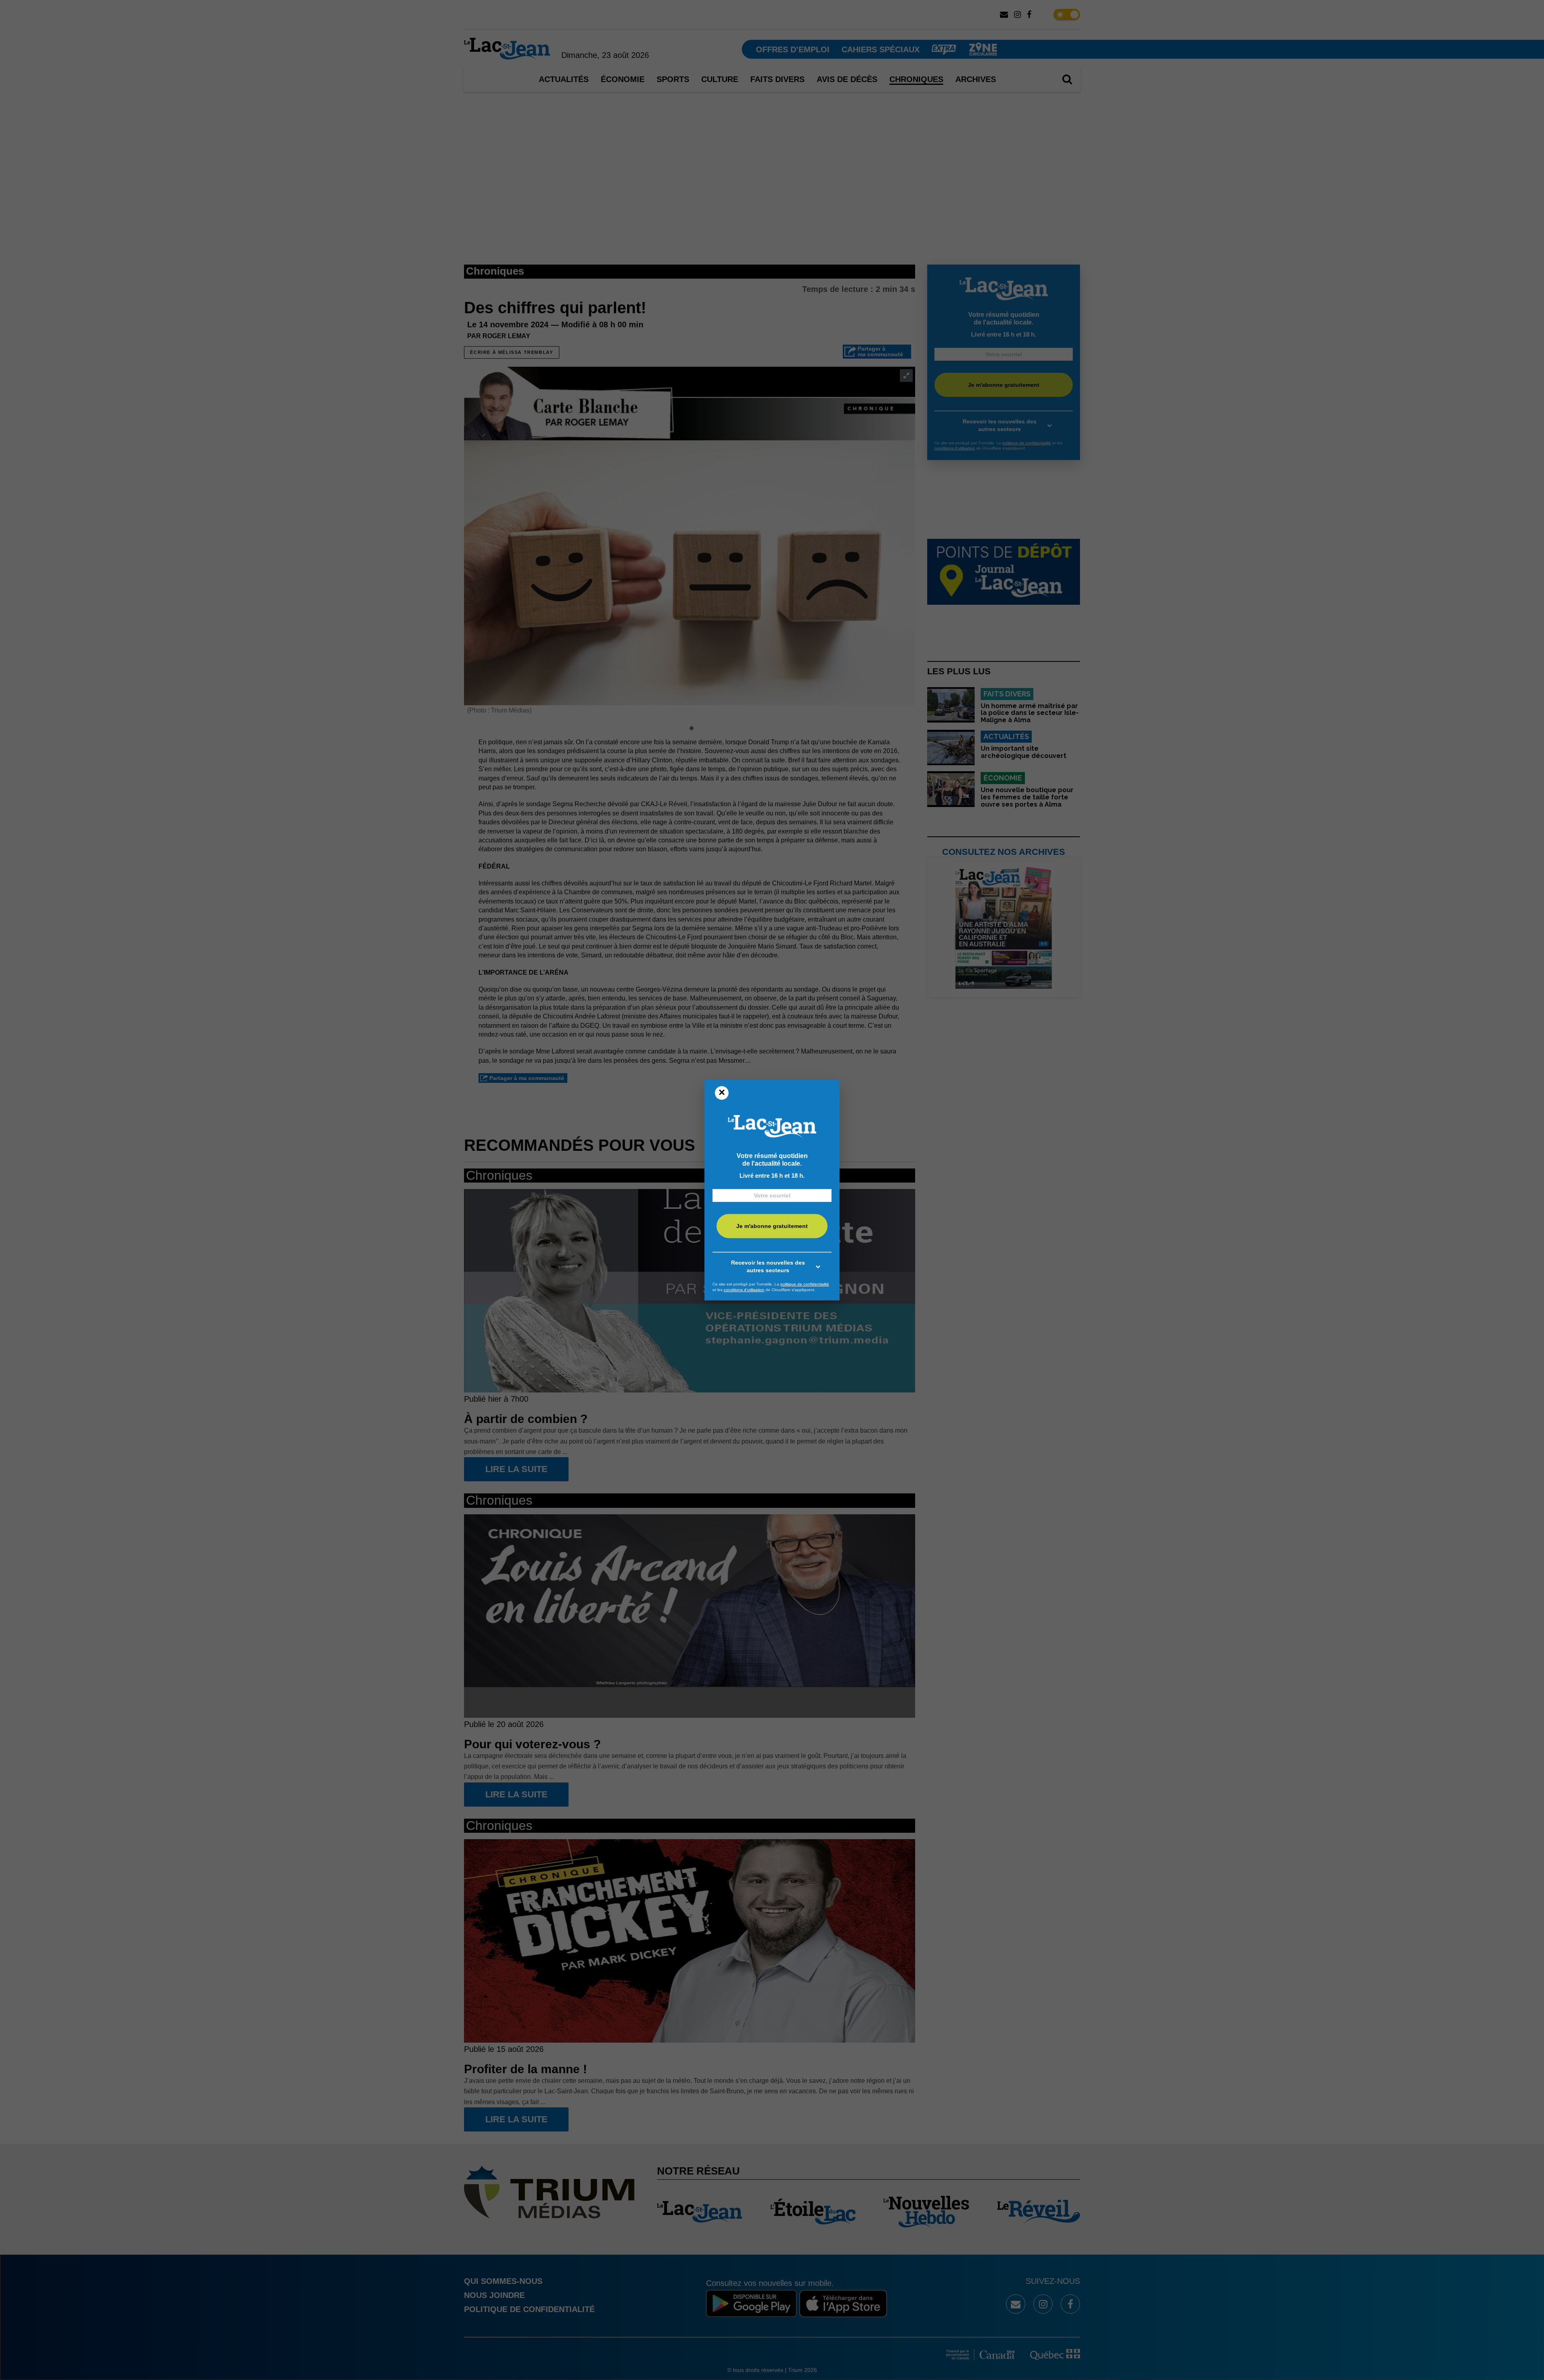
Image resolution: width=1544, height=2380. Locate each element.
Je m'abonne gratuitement (772, 1226)
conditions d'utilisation (744, 1290)
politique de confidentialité (805, 1284)
